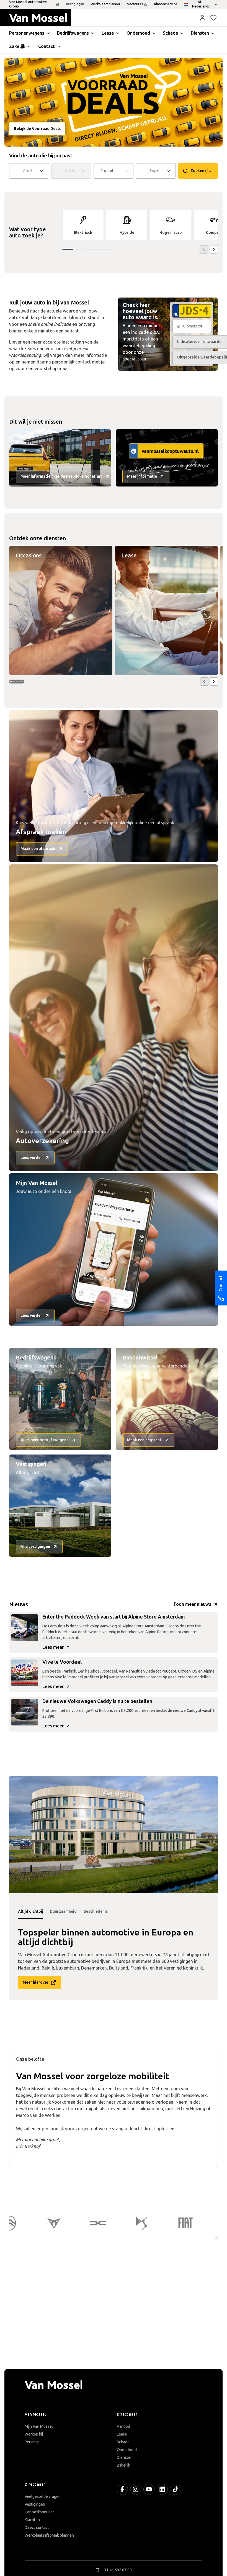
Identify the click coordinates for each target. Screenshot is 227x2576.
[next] (214, 249)
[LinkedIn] (162, 2489)
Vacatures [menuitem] (135, 4)
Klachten (32, 2520)
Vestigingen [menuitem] (75, 4)
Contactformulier (39, 2512)
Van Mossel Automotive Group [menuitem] (28, 4)
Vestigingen (35, 2504)
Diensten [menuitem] (200, 33)
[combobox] (30, 171)
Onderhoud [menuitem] (138, 33)
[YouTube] (149, 2489)
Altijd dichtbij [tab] (31, 1911)
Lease (122, 2434)
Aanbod (123, 2427)
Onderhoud (127, 2450)
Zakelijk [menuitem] (17, 46)
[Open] (43, 171)
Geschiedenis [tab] (96, 1911)
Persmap (32, 2442)
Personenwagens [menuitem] (27, 33)
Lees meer (53, 1647)
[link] (83, 225)
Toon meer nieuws (192, 1604)
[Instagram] (136, 2489)
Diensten (125, 2458)
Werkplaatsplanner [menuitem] (106, 4)
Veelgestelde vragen (43, 2497)
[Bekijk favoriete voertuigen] (213, 18)
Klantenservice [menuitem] (166, 4)
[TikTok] (176, 2489)
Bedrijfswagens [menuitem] (73, 33)
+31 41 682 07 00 (117, 2570)
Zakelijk (123, 2465)
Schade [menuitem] (170, 33)
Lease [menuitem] (108, 33)
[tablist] (114, 1912)
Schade (123, 2442)
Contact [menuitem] (47, 46)
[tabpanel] (114, 1835)
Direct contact (37, 2528)
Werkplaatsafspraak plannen (49, 2535)
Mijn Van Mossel (39, 2427)
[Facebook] (122, 2489)
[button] (202, 18)
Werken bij (34, 2434)
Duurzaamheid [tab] (63, 1911)
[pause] (216, 2239)
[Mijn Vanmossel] (202, 18)
